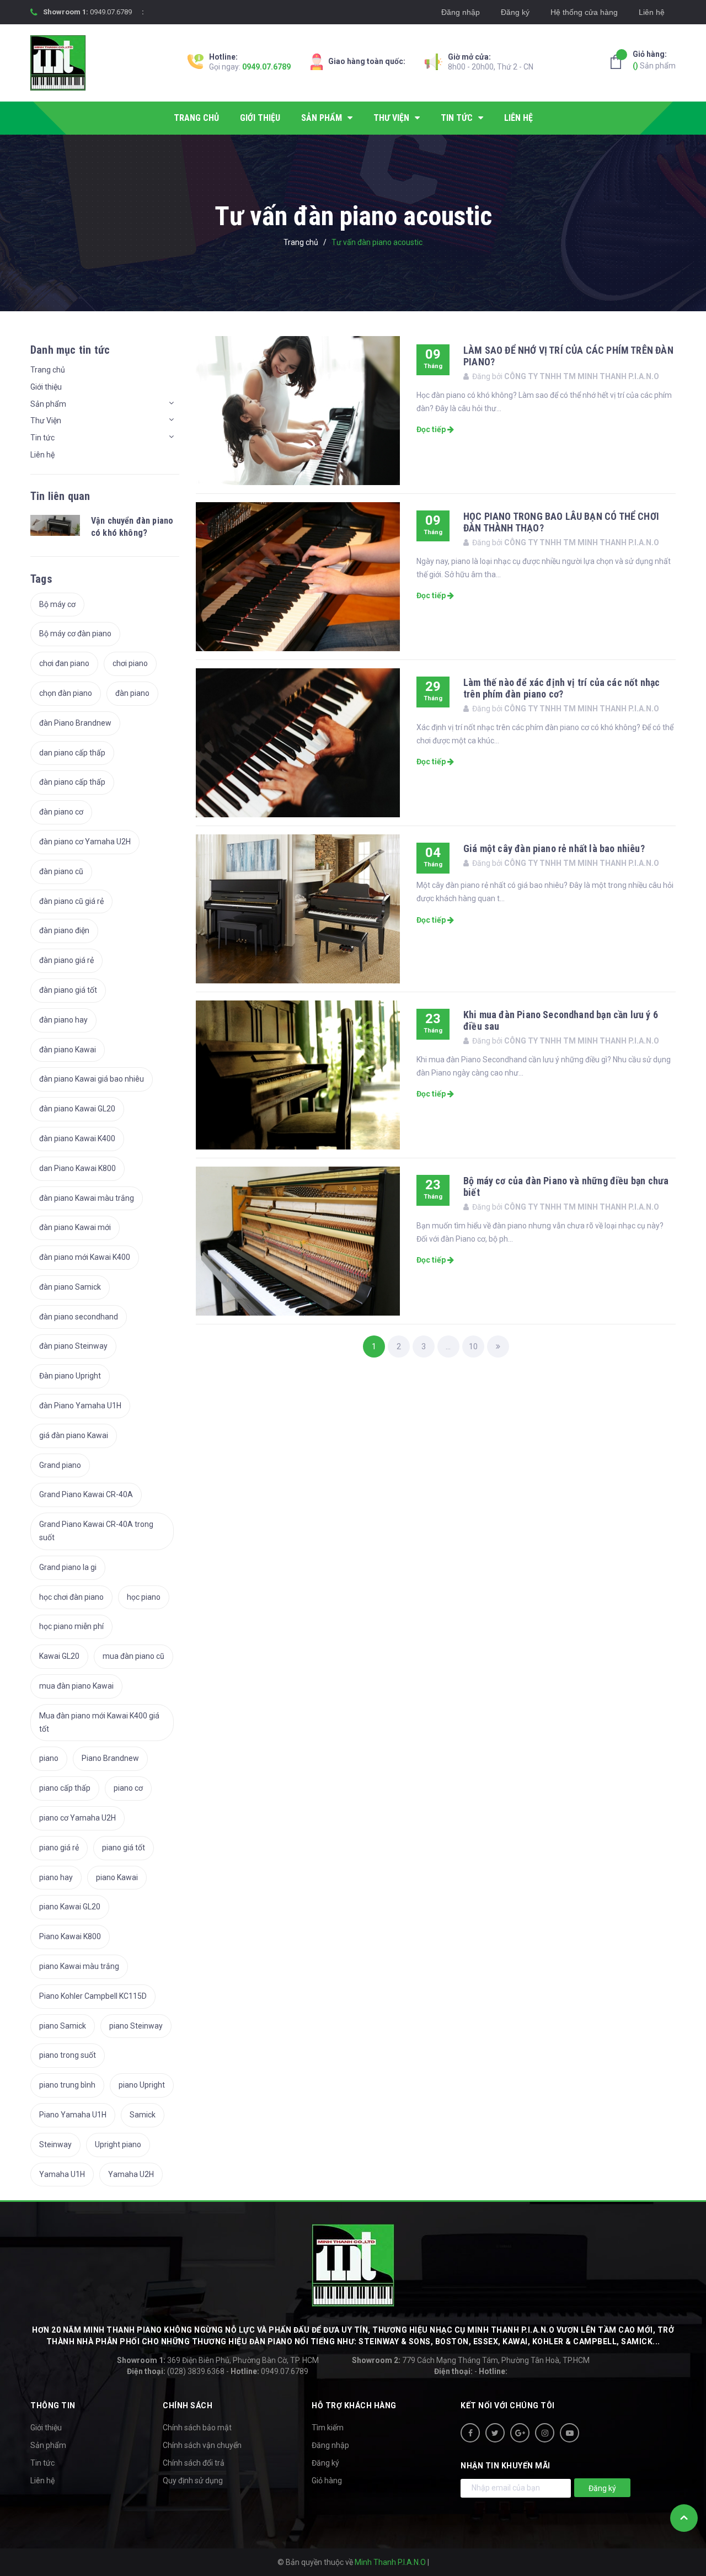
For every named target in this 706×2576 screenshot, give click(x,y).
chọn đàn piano (66, 693)
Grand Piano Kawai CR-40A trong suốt (96, 1531)
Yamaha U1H (62, 2174)
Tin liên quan (60, 496)
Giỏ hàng (327, 2481)
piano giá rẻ (59, 1848)
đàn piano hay (63, 1020)
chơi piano (130, 663)
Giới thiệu (46, 387)
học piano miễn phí (71, 1626)
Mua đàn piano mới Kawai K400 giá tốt (99, 1722)
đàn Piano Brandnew (75, 723)
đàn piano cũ (61, 871)
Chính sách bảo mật (197, 2428)
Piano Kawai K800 (70, 1936)
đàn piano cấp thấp (72, 782)
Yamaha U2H (131, 2174)
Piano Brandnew (110, 1758)
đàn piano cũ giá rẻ (71, 901)
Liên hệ (652, 12)
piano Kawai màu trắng (79, 1966)
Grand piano (60, 1465)
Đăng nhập (461, 12)
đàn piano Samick (70, 1287)
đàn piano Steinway (73, 1346)
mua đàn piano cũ (133, 1656)
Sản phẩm (654, 60)
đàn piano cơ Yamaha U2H (85, 842)
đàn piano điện (64, 930)
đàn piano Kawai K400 (77, 1138)
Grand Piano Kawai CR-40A (86, 1494)
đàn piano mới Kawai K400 (85, 1257)
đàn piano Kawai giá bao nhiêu (92, 1079)
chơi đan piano (64, 663)
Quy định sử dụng (193, 2481)
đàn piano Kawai (68, 1050)
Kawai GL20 (59, 1656)
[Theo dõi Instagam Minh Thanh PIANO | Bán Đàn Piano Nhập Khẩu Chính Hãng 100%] (545, 2433)
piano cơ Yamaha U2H (77, 1818)
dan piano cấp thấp (72, 753)
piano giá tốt (124, 1848)
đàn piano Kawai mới (75, 1227)
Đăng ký (515, 12)
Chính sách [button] (188, 2405)
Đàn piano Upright (70, 1376)
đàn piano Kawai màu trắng (87, 1198)
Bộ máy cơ (57, 604)
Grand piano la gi (68, 1567)
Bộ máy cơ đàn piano (75, 634)
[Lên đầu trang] (684, 2518)
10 (473, 1346)
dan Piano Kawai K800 (77, 1168)
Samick (143, 2115)
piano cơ (128, 1788)
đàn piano (132, 693)
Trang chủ (48, 370)
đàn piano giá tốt (68, 990)
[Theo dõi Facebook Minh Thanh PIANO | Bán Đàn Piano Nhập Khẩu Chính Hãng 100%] (470, 2433)
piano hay (56, 1877)
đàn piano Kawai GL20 (77, 1109)
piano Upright (142, 2085)
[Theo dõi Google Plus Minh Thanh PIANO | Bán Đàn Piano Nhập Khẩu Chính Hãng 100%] (520, 2433)
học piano (144, 1597)
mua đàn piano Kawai (76, 1686)
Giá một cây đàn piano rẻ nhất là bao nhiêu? (554, 848)
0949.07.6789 (111, 12)
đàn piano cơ (61, 812)
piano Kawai (117, 1877)
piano (49, 1758)
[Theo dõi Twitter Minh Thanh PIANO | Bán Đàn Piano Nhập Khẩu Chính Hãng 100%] (495, 2433)
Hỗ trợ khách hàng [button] (354, 2405)
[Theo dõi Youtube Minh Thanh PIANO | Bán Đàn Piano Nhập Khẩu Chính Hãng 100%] (569, 2433)
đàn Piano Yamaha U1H (80, 1406)
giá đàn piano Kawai (74, 1435)
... (448, 1346)
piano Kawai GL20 (70, 1907)
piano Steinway (136, 2026)
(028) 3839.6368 (176, 2371)
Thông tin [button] (53, 2405)
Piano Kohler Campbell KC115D (93, 1996)
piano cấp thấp (65, 1788)
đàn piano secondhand (79, 1317)
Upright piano (118, 2144)
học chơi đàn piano (71, 1597)
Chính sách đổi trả (194, 2463)
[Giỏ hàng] (619, 62)
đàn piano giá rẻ (66, 960)
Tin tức (42, 438)
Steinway (55, 2144)
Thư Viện (46, 421)
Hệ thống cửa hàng (584, 12)
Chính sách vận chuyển (202, 2445)
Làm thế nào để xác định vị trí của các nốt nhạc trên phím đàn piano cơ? (561, 688)
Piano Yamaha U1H (73, 2115)
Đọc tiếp (432, 429)
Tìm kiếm (328, 2428)
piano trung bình (67, 2085)
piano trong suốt (68, 2055)
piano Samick (63, 2026)
